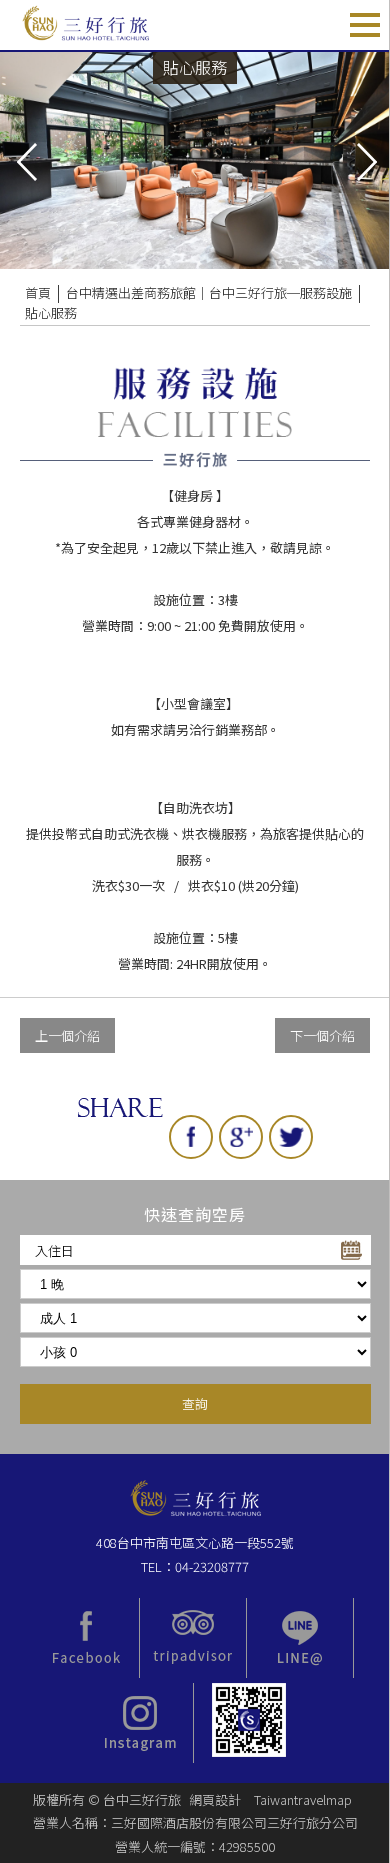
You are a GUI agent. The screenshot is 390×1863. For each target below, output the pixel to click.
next (365, 160)
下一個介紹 (322, 1035)
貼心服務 (51, 312)
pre (25, 160)
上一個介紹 (67, 1035)
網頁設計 (215, 1799)
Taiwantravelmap (303, 1799)
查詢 (195, 1403)
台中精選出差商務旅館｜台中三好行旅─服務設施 (209, 292)
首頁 (38, 292)
